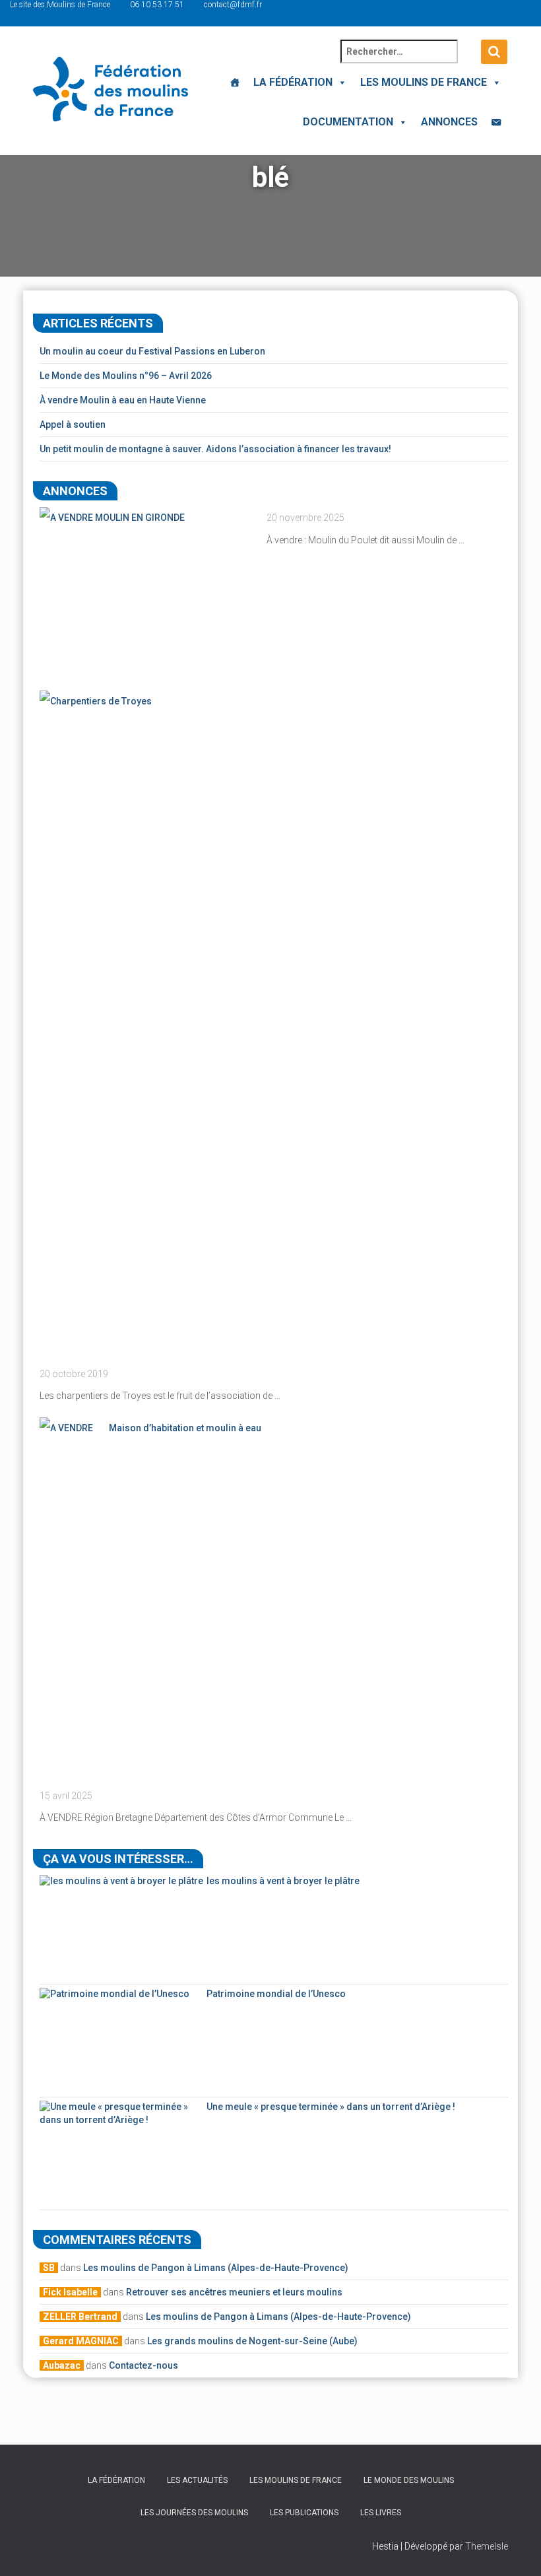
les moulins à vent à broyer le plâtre (283, 1881)
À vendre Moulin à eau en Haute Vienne (123, 400)
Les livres (381, 2513)
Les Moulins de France (424, 82)
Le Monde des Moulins (409, 2480)
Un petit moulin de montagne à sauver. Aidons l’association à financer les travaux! (215, 449)
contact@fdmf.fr (233, 5)
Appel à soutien (73, 424)
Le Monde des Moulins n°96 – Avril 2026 (126, 376)
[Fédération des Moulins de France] (111, 89)
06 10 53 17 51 (157, 5)
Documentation (348, 122)
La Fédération (293, 82)
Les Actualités (197, 2480)
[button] (340, 82)
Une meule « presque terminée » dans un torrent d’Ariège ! (331, 2107)
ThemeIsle (487, 2546)
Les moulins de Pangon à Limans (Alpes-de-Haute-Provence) (216, 2268)
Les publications (304, 2513)
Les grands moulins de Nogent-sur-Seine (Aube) (252, 2341)
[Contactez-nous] (496, 122)
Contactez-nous (143, 2365)
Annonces (449, 122)
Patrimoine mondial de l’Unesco (276, 1994)
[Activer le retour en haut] (515, 2550)
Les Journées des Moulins (194, 2513)
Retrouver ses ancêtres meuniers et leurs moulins (234, 2292)
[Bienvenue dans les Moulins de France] (235, 83)
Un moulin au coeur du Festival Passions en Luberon (152, 351)
